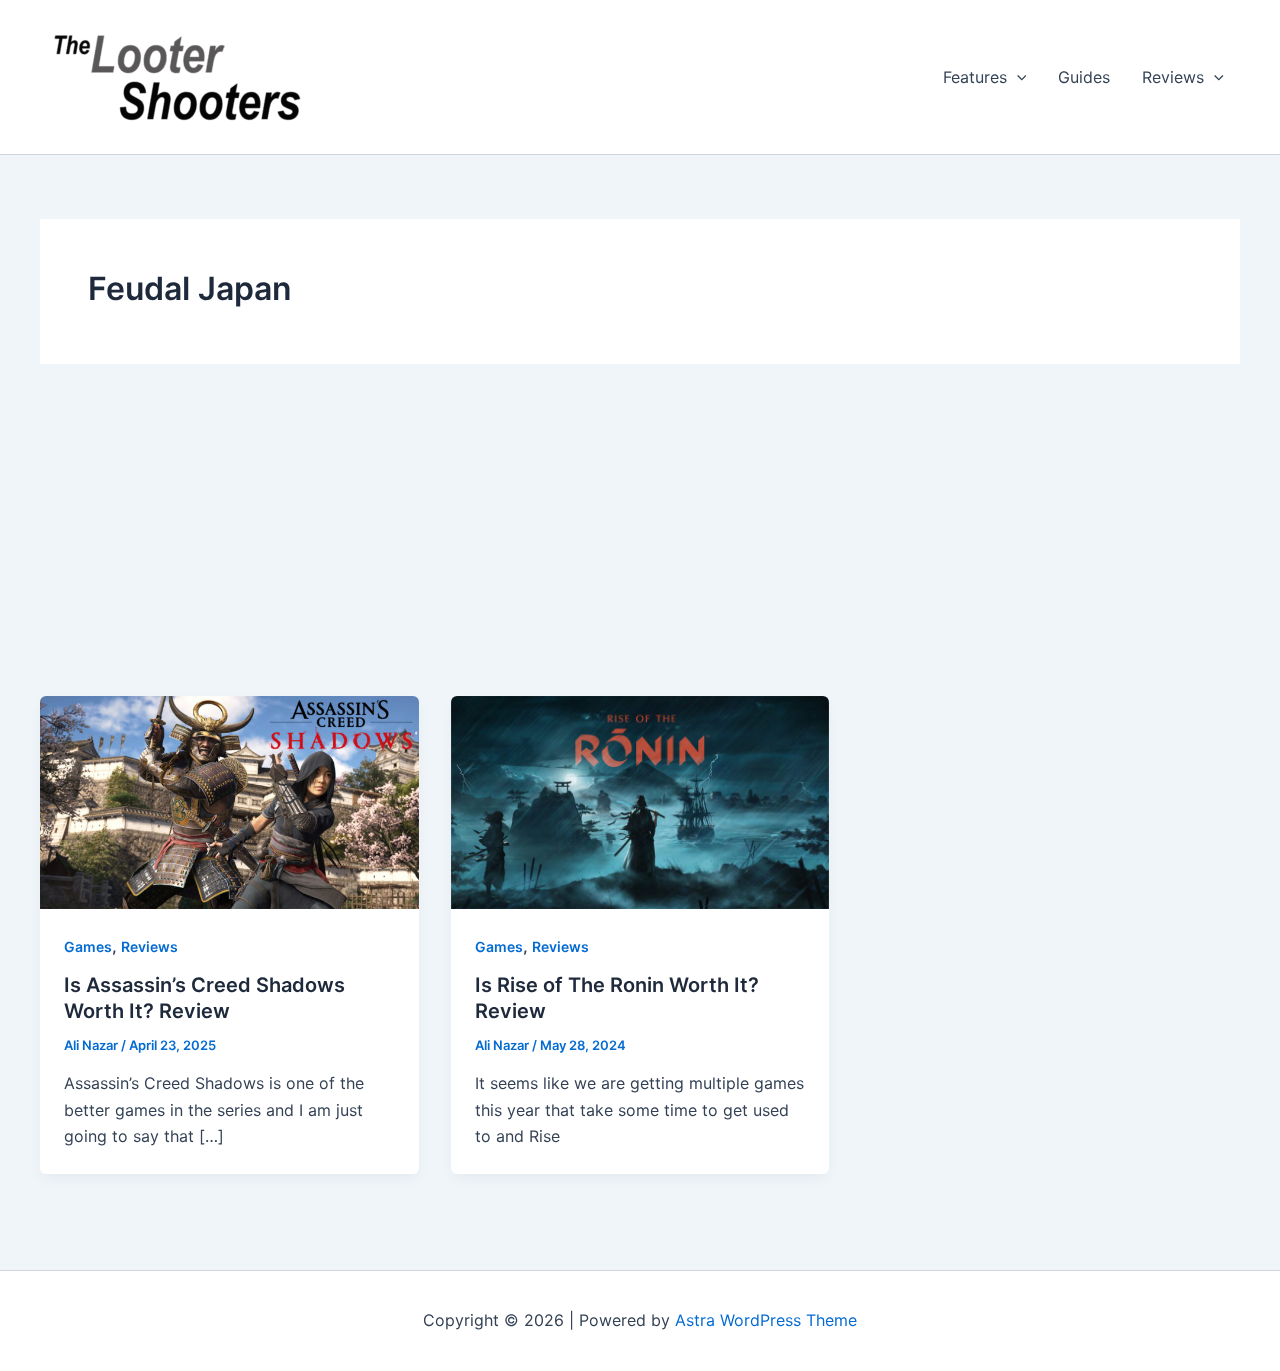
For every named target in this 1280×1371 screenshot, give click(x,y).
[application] (1017, 77)
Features (975, 77)
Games (88, 946)
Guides (1084, 77)
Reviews (1173, 77)
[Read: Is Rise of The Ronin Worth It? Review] (640, 801)
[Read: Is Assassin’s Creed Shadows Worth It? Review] (229, 801)
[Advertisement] (640, 546)
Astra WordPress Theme (766, 1320)
